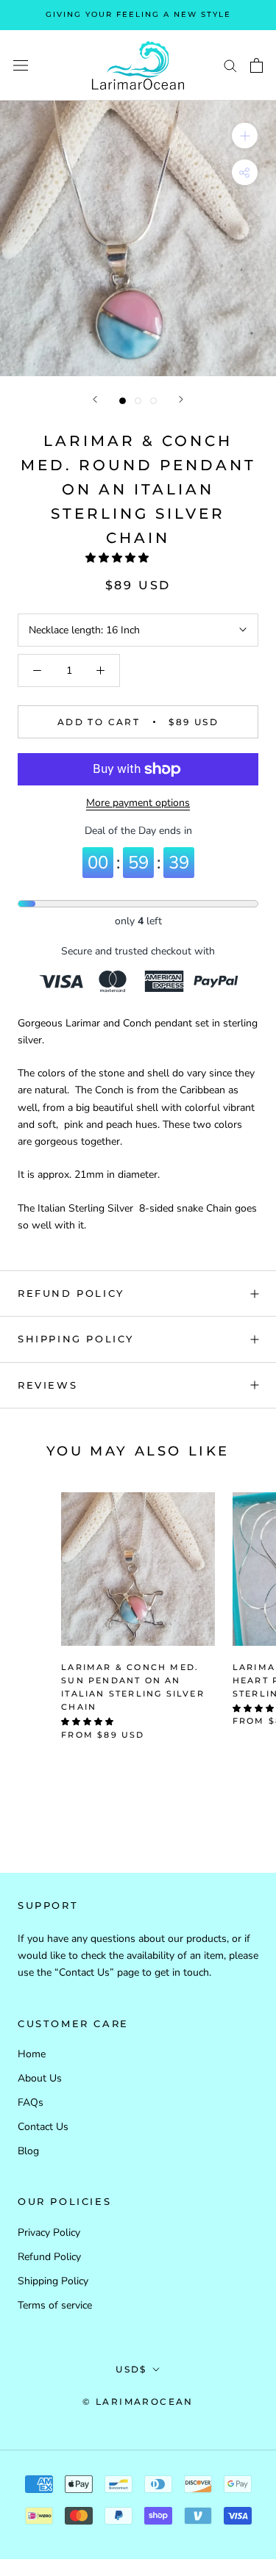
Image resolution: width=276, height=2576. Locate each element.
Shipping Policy (76, 1339)
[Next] (181, 399)
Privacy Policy (49, 2233)
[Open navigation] (21, 66)
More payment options (138, 803)
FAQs (31, 2102)
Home (32, 2054)
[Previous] (95, 399)
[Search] (230, 65)
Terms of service (55, 2305)
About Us (40, 2078)
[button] (118, 558)
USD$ (131, 2369)
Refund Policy (71, 1293)
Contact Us (43, 2127)
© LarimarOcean (138, 2401)
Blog (28, 2151)
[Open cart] (256, 65)
